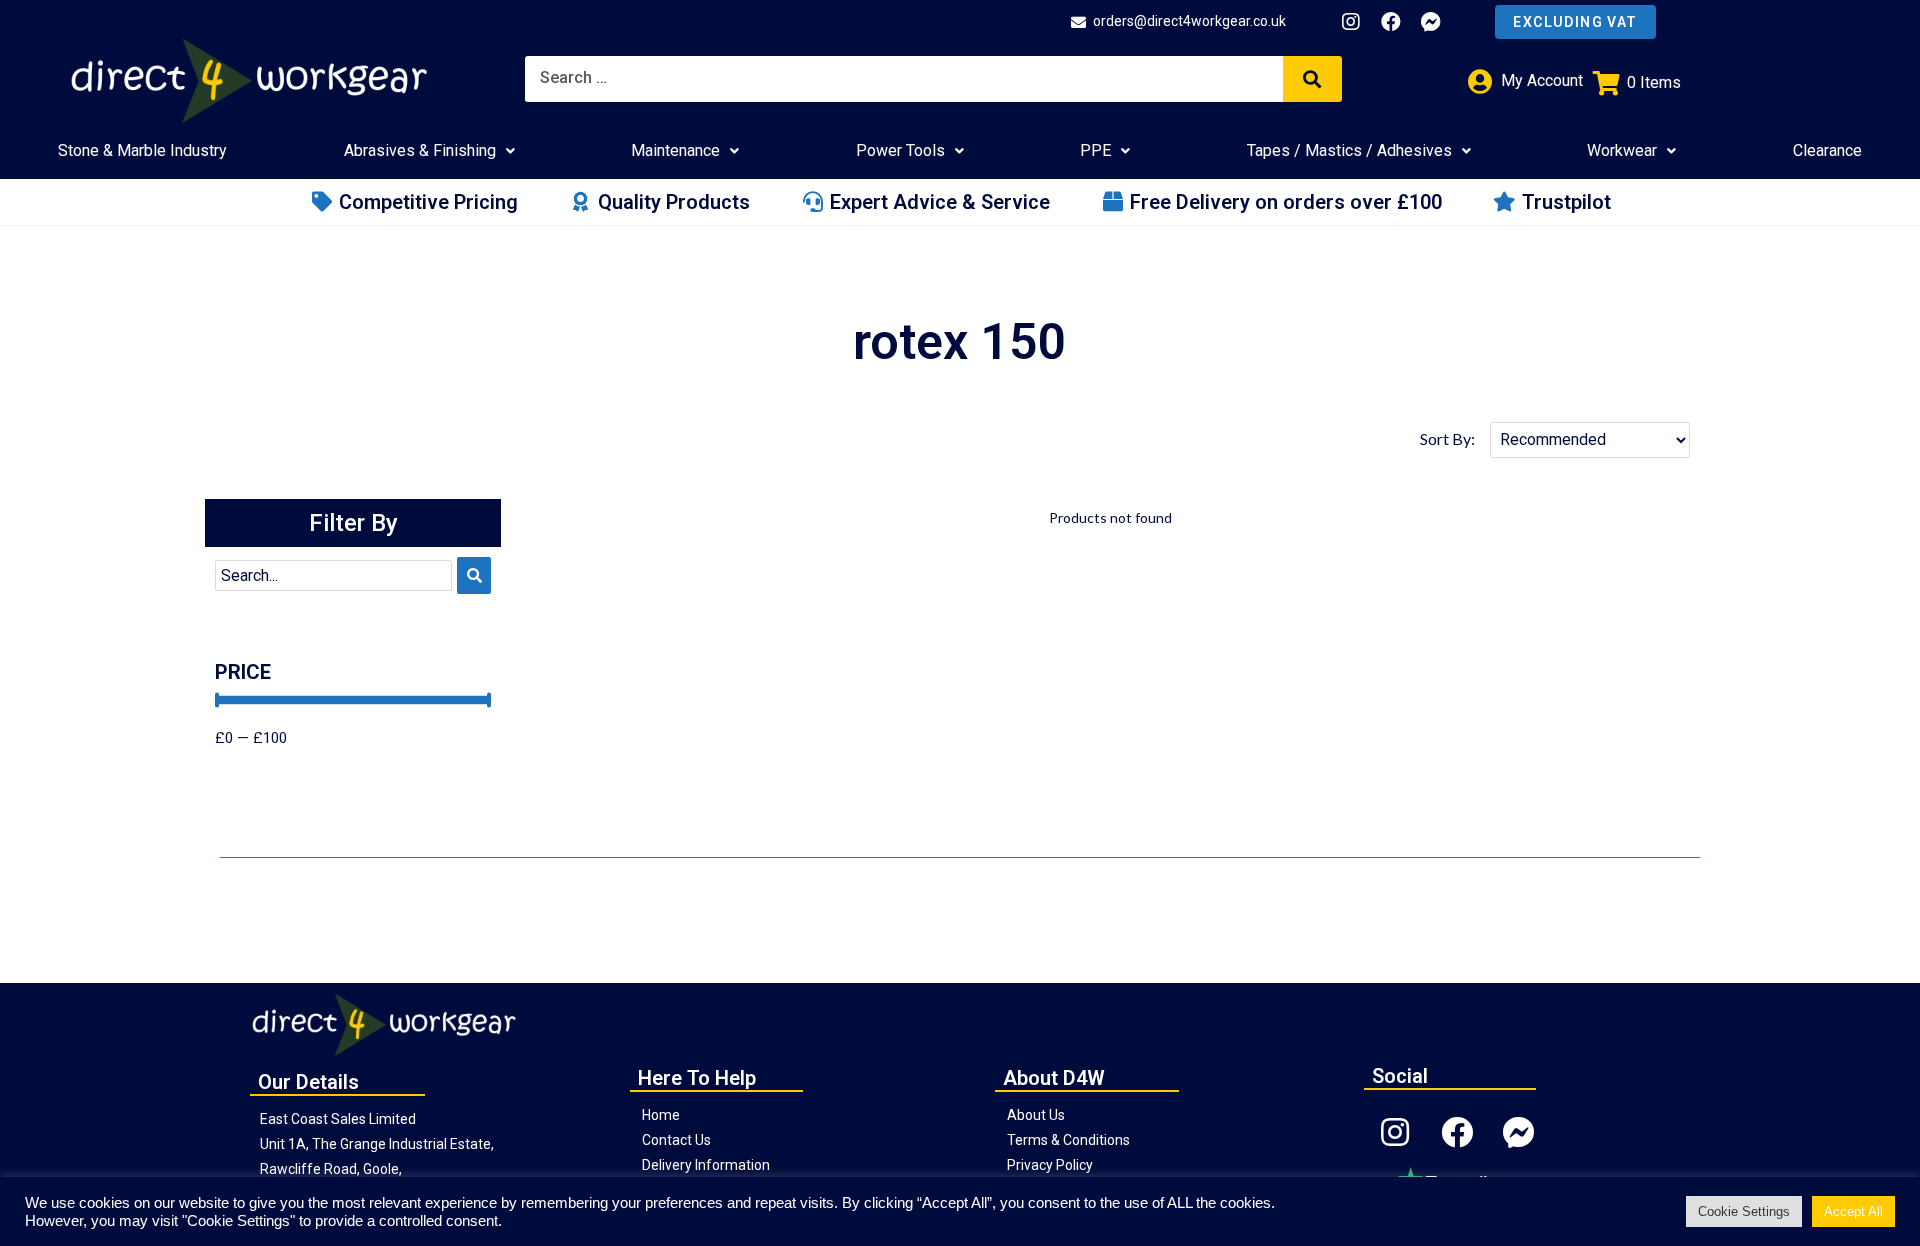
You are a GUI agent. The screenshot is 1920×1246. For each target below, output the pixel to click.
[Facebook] (1391, 22)
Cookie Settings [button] (1744, 1211)
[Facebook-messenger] (1431, 22)
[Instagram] (1351, 22)
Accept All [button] (1853, 1211)
